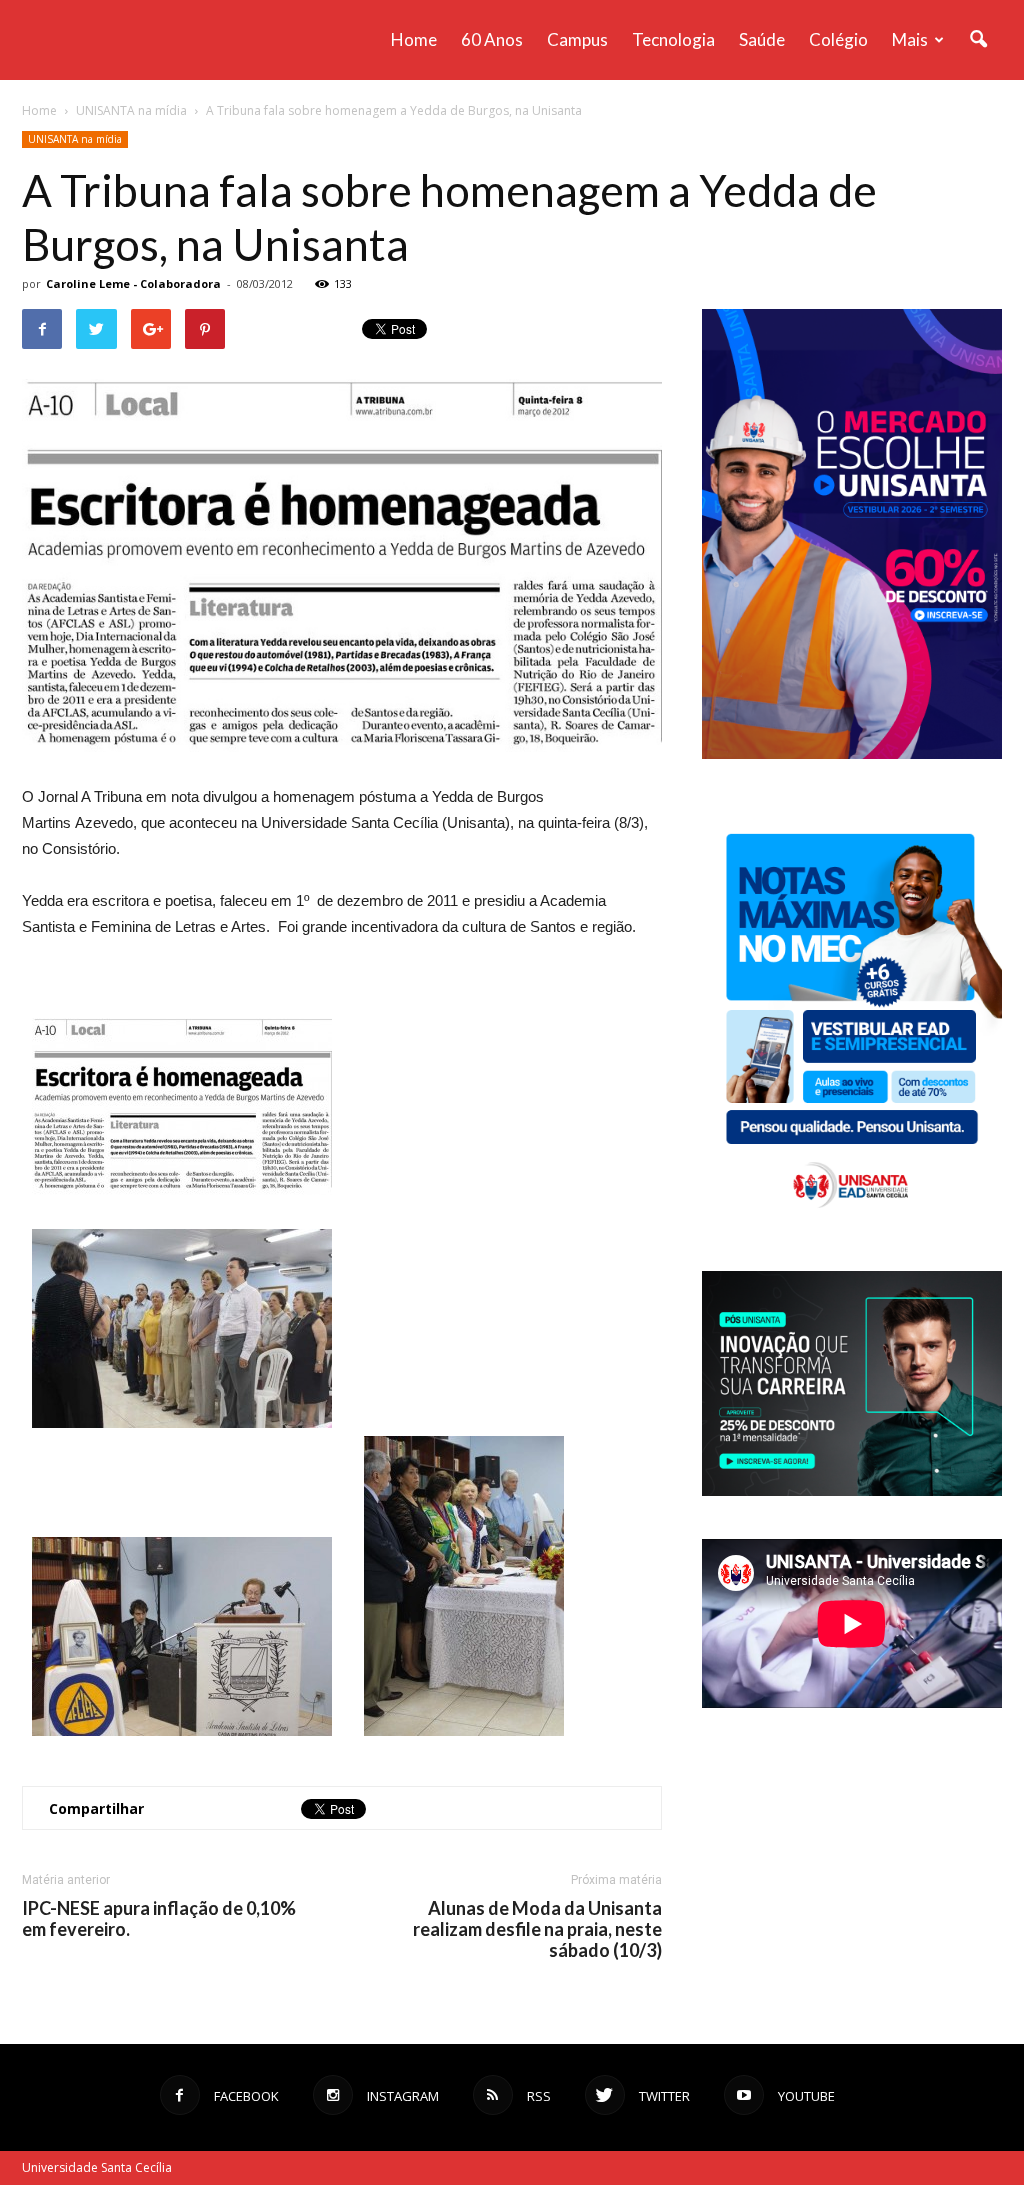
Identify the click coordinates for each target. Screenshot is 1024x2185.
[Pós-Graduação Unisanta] (852, 1490)
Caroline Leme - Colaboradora (133, 283)
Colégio (838, 39)
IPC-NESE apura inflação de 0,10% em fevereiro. (159, 1919)
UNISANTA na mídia (75, 139)
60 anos (492, 39)
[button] (978, 40)
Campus (577, 39)
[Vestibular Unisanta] (852, 754)
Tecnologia (673, 39)
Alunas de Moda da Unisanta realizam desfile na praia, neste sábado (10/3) (537, 1929)
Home (414, 39)
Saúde (762, 39)
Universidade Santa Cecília (97, 2167)
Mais (910, 39)
